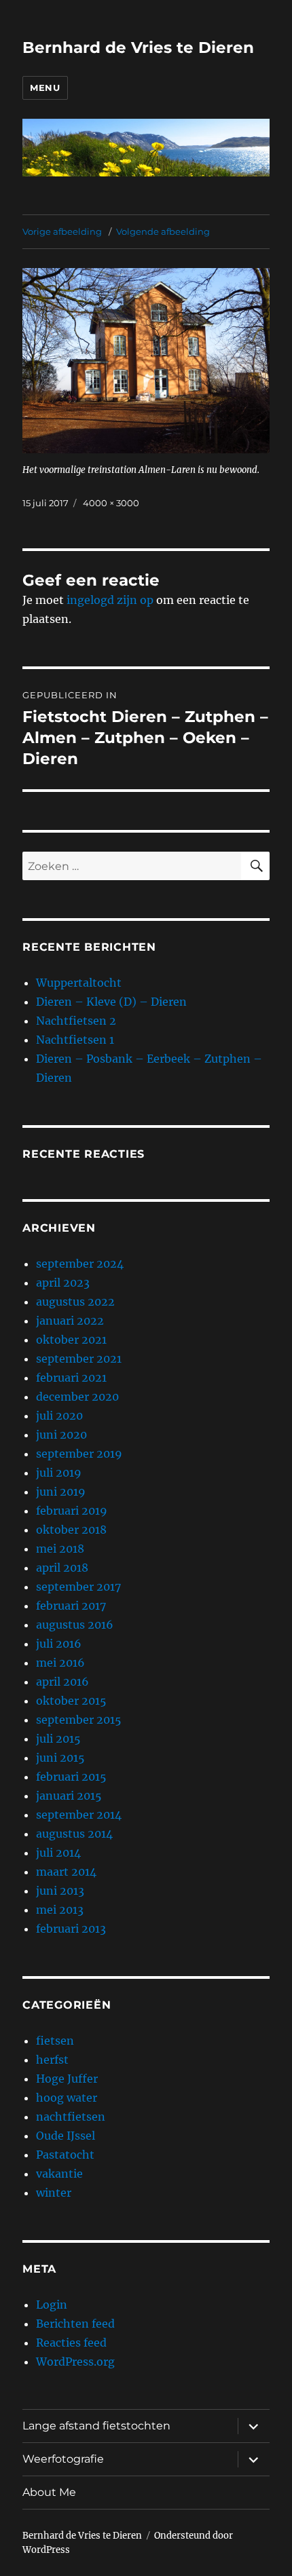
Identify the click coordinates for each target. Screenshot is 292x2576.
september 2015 (79, 1720)
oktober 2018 (71, 1530)
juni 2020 (61, 1435)
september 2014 (79, 1815)
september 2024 (80, 1264)
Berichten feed (75, 2324)
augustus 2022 (75, 1302)
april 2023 (63, 1283)
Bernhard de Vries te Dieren (138, 48)
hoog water (67, 2098)
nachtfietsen (71, 2117)
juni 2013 (60, 1891)
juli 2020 (59, 1416)
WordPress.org (75, 2362)
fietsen (55, 2041)
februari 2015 (71, 1777)
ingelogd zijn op (110, 600)
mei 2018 (60, 1549)
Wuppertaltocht (79, 983)
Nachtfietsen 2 (76, 1021)
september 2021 (79, 1359)
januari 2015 (69, 1796)
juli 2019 (59, 1473)
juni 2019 (61, 1492)
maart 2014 (66, 1872)
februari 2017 (71, 1606)
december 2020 (77, 1397)
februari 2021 (71, 1378)
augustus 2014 (74, 1834)
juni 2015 (60, 1758)
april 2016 (62, 1682)
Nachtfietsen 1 (75, 1040)
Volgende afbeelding (163, 231)
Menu (45, 88)
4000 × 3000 (111, 503)
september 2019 (79, 1454)
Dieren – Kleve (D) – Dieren (111, 1002)
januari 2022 (70, 1321)
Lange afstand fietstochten (96, 2426)
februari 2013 (71, 1929)
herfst (52, 2060)
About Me (49, 2492)
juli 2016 (59, 1644)
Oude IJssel (66, 2136)
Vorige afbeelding (62, 231)
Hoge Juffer (67, 2079)
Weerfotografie (63, 2459)
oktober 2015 (71, 1701)
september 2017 (78, 1587)
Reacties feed (71, 2343)
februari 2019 (72, 1511)
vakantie (59, 2174)
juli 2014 (58, 1853)
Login (52, 2305)
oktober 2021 (71, 1340)
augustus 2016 (75, 1625)
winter (54, 2193)
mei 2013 (60, 1910)
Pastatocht (65, 2155)
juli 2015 (58, 1739)
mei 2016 (60, 1663)
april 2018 (62, 1568)
